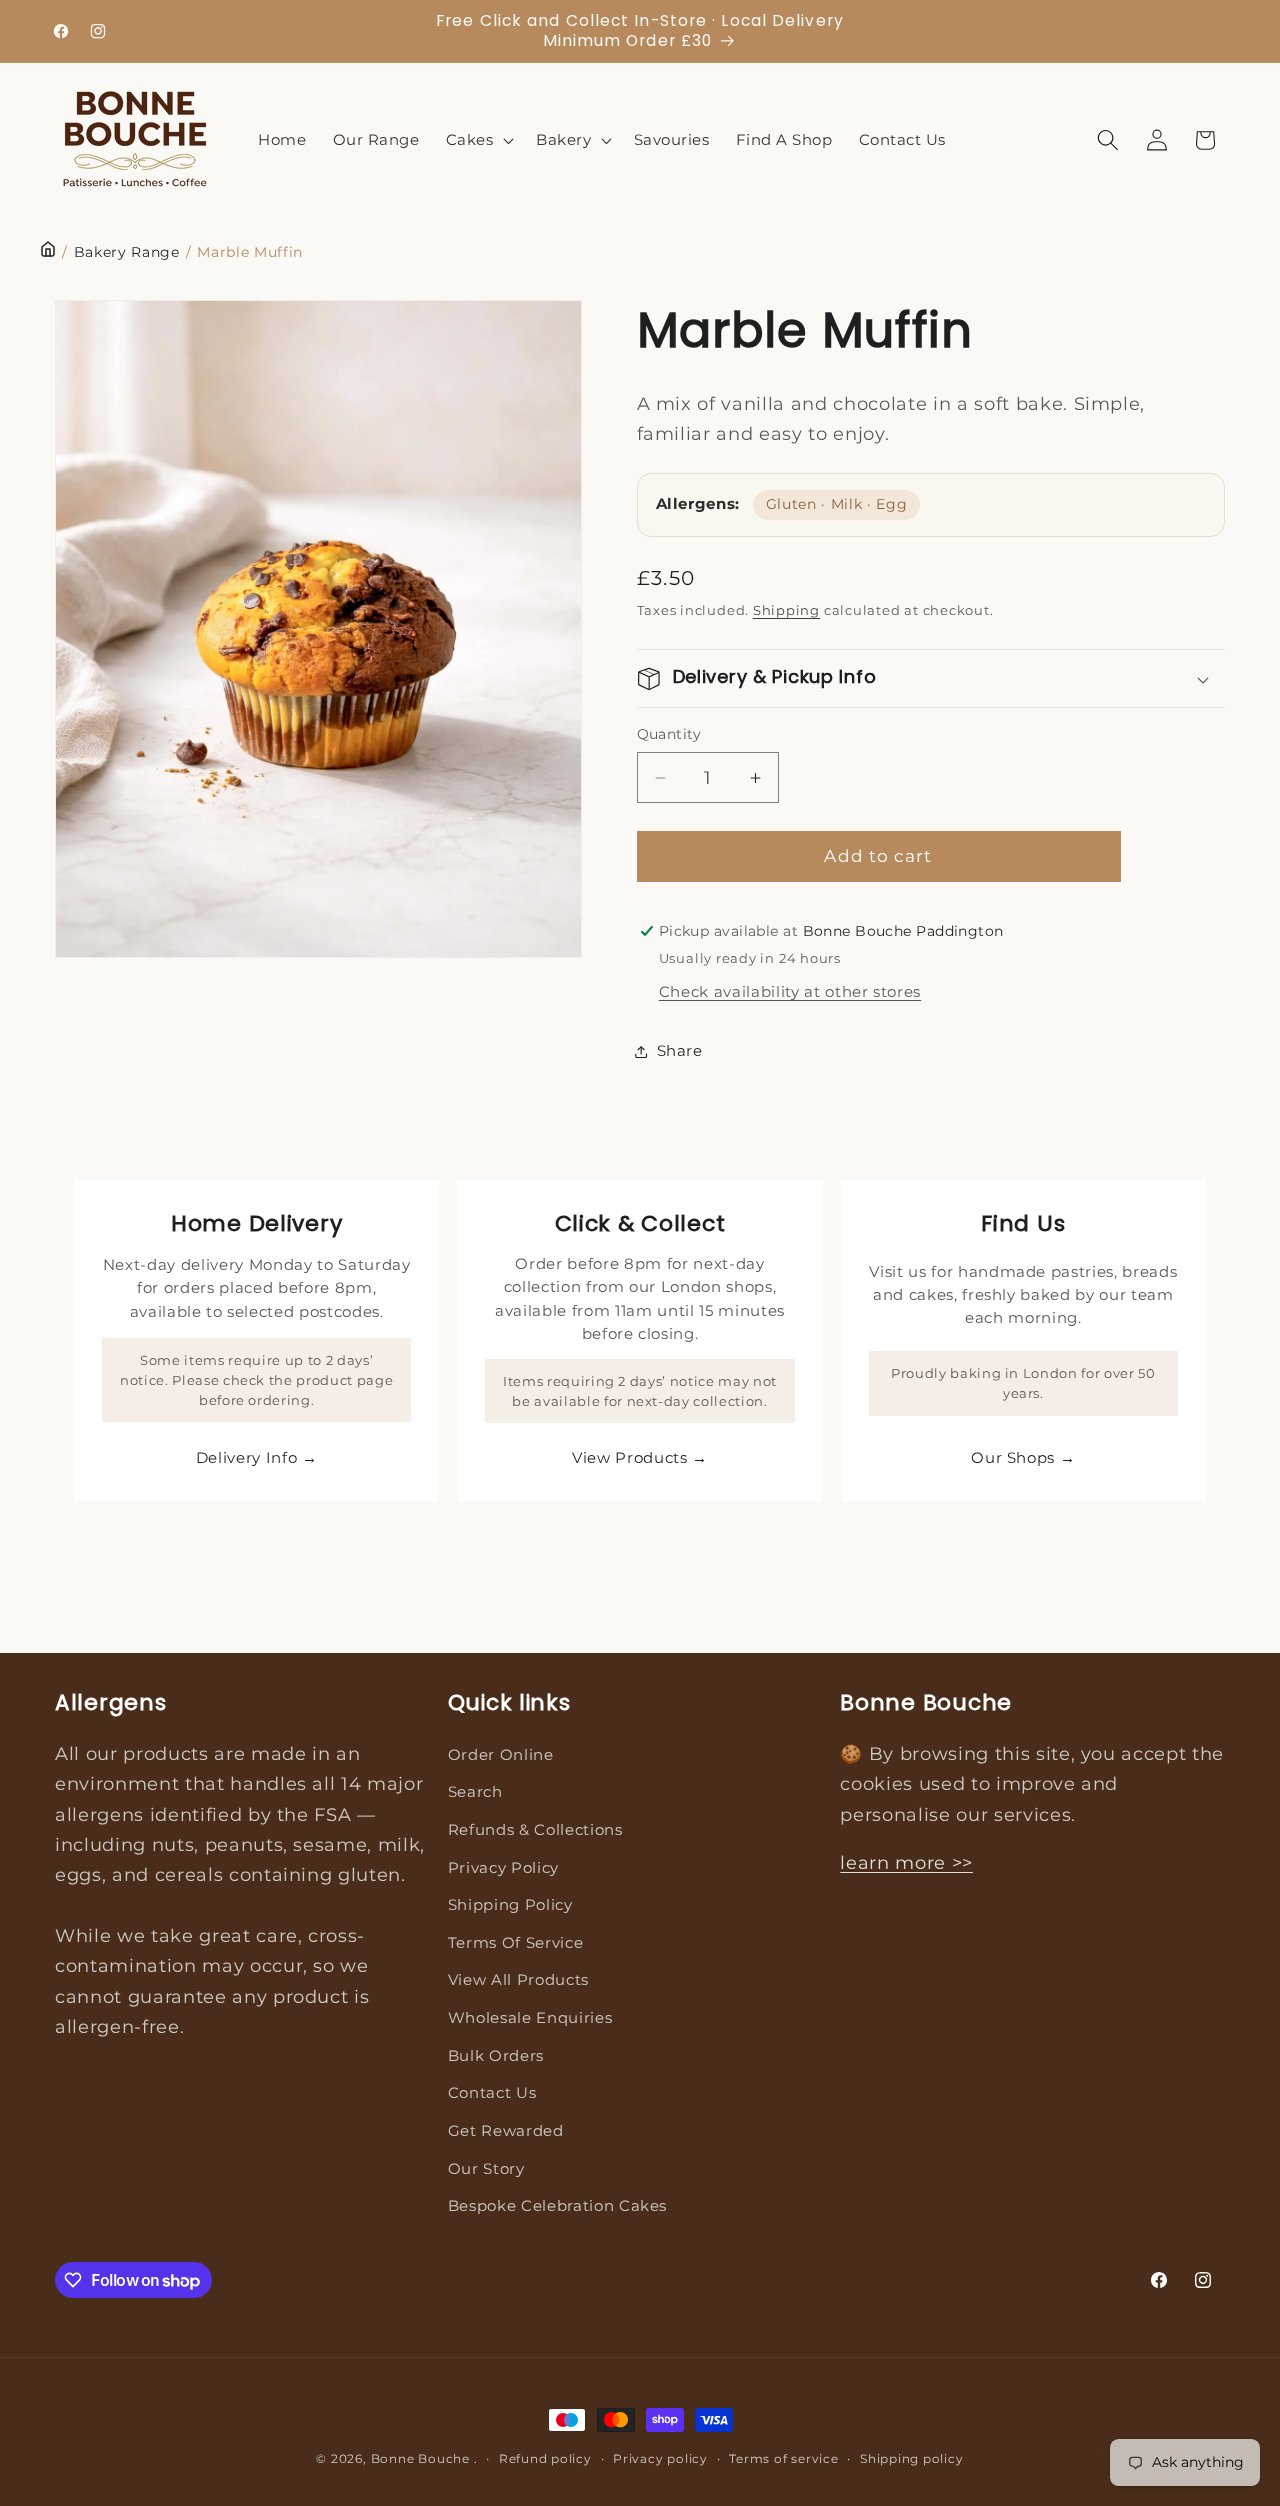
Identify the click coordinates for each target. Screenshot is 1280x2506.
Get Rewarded (506, 2130)
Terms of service (783, 2458)
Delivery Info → (257, 1457)
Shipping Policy (510, 1904)
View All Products (518, 1979)
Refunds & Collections (535, 1829)
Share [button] (680, 1050)
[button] (478, 140)
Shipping (786, 610)
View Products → (640, 1457)
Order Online (501, 1754)
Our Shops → (1023, 1457)
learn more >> (906, 1862)
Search (475, 1791)
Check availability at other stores (790, 992)
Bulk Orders (496, 2055)
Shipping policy (912, 2458)
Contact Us (492, 2092)
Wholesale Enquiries (530, 2017)
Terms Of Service (516, 1942)
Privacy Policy (503, 1867)
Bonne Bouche (420, 2458)
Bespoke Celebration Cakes (558, 2205)
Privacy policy (660, 2458)
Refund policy (545, 2458)
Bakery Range (127, 252)
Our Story (486, 2168)
